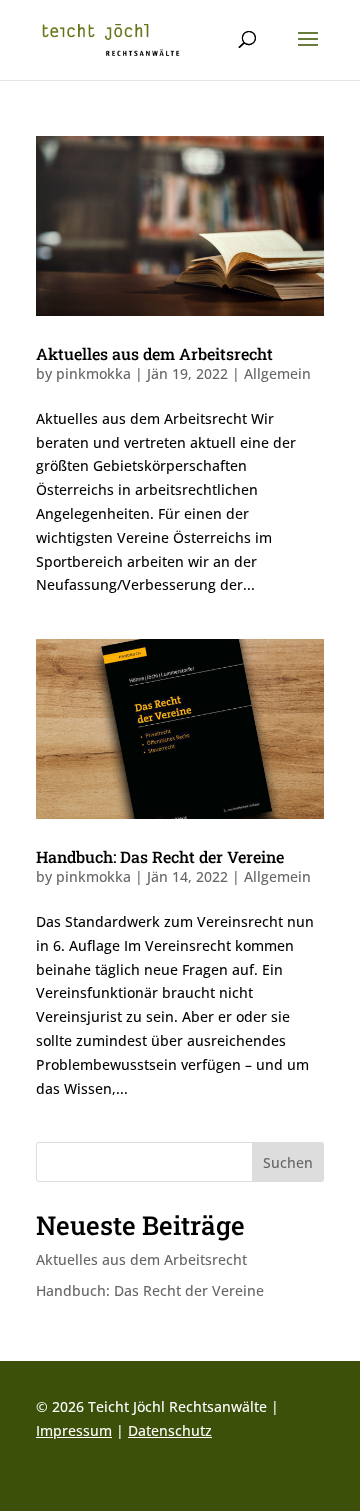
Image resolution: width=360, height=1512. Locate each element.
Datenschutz (170, 1430)
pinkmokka (93, 373)
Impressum (74, 1430)
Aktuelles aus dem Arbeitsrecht (154, 353)
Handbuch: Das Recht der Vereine (160, 856)
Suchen (288, 1162)
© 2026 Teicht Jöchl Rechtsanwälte (151, 1406)
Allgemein (277, 373)
